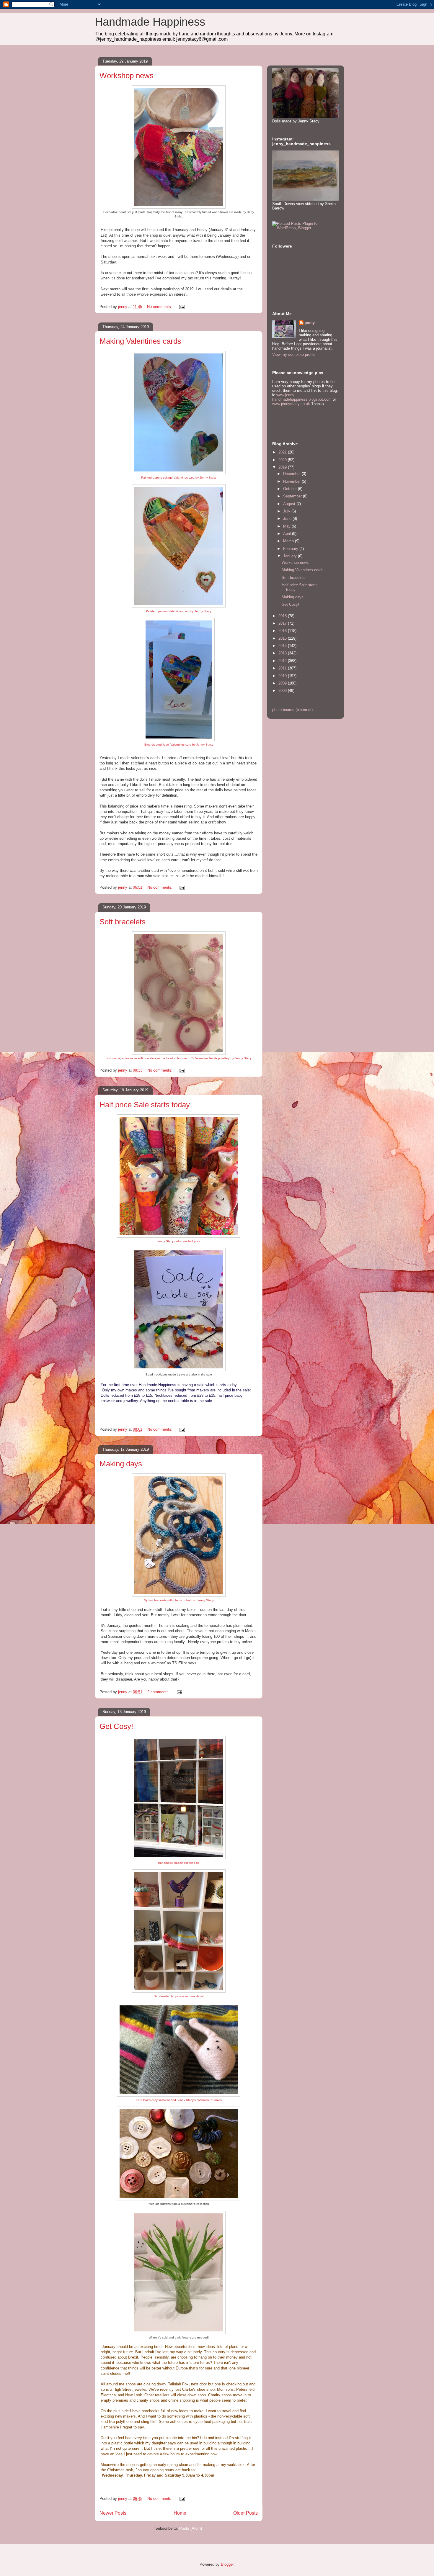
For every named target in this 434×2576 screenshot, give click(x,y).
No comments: (160, 307)
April (288, 534)
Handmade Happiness (150, 22)
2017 (283, 623)
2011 (283, 668)
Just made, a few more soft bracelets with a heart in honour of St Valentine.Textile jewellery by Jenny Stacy (179, 1058)
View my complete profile (294, 354)
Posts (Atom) (191, 2528)
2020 (283, 460)
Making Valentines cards (140, 341)
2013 (283, 653)
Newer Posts (113, 2513)
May (287, 526)
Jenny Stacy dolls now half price (179, 1241)
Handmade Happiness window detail (179, 1996)
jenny (310, 323)
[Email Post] (181, 307)
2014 (283, 646)
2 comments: (159, 1692)
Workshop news (127, 76)
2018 (283, 616)
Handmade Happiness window (179, 1863)
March (289, 541)
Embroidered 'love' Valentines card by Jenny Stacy (179, 745)
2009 (283, 683)
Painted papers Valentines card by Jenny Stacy (179, 611)
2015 (283, 638)
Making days (121, 1464)
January (291, 556)
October (291, 489)
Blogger (227, 2564)
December (292, 474)
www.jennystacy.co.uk (291, 404)
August (290, 504)
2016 (283, 631)
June (288, 519)
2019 (283, 467)
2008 (283, 691)
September (293, 496)
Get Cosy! (116, 1726)
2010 (283, 676)
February (291, 549)
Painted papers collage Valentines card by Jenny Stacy (179, 478)
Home (180, 2513)
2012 (283, 661)
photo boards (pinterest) (292, 710)
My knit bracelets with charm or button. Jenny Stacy (179, 1600)
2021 (283, 452)
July (287, 511)
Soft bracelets (123, 922)
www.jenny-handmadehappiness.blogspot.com (302, 397)
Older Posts (245, 2513)
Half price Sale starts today (145, 1105)
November (292, 481)
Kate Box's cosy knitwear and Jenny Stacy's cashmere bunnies (179, 2100)
